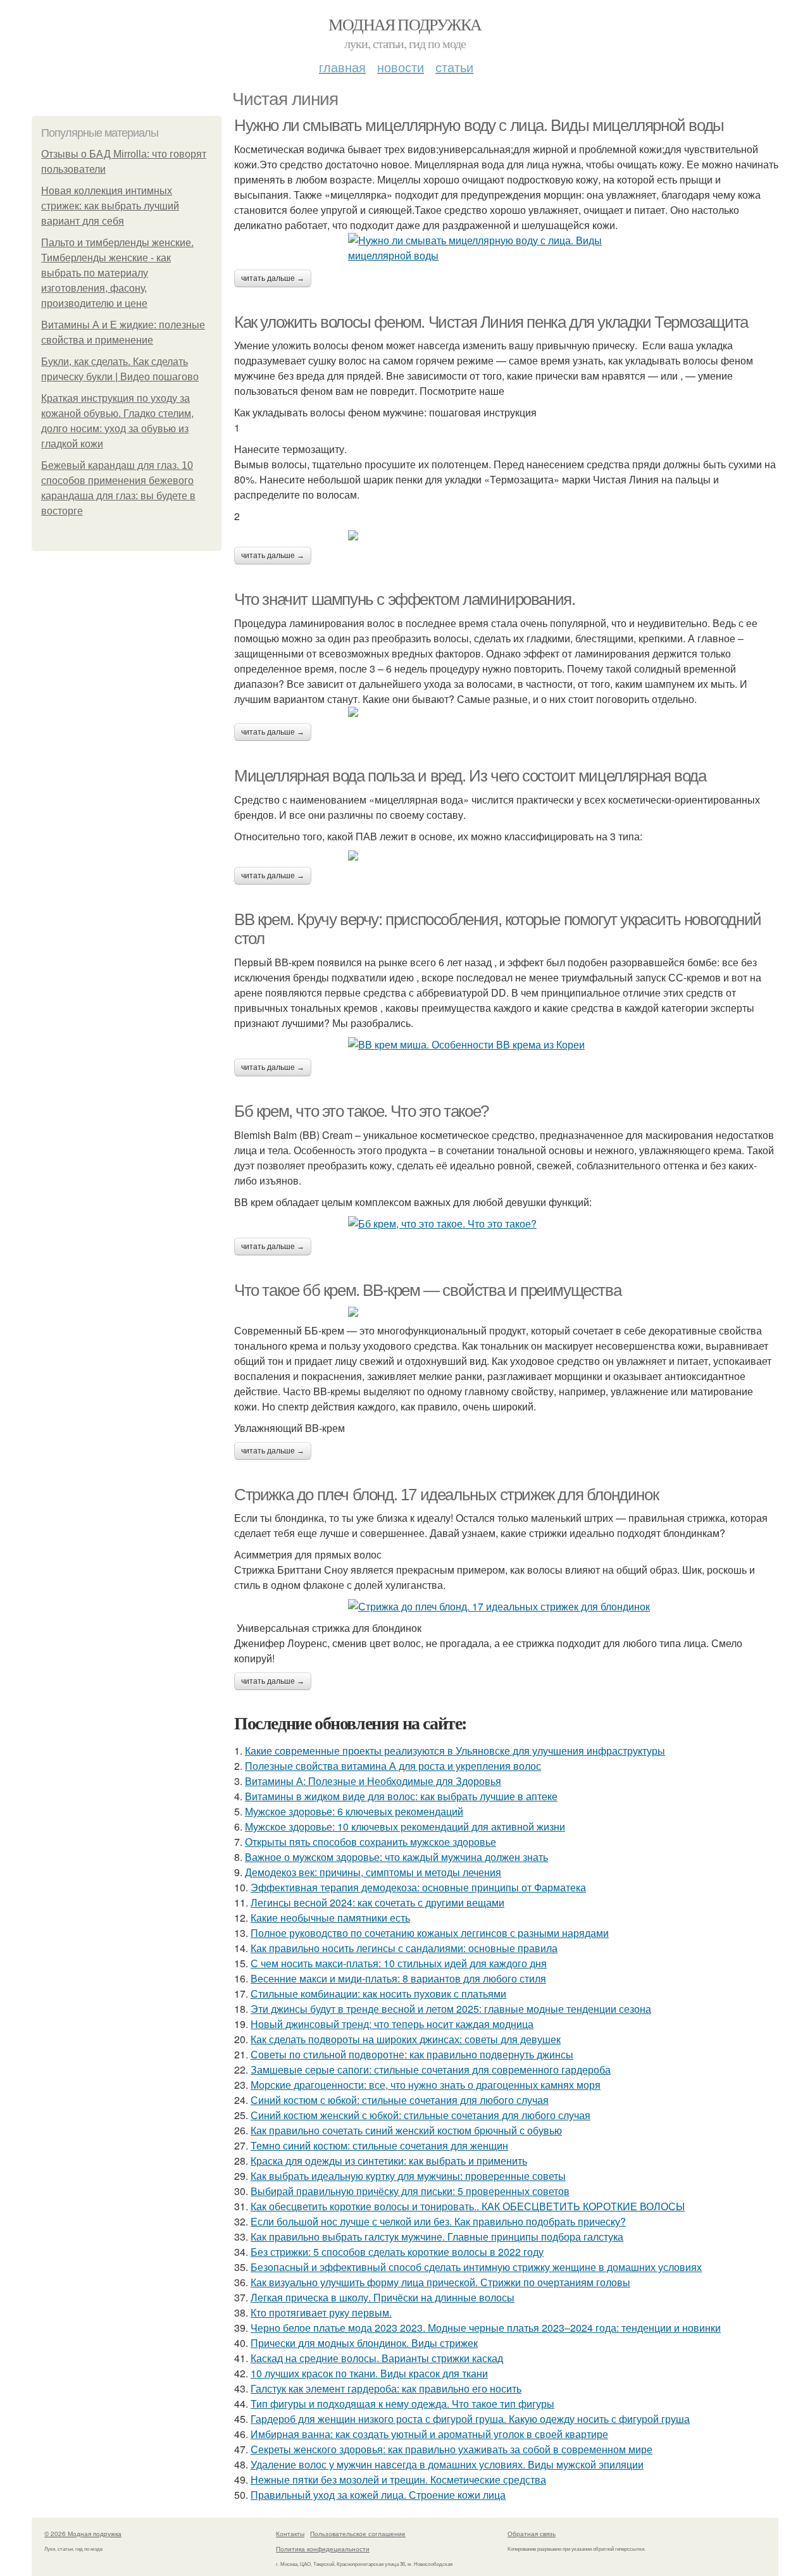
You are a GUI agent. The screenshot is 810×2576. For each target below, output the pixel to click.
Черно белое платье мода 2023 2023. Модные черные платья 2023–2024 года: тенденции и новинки (486, 2328)
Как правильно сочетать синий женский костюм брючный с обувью (406, 2130)
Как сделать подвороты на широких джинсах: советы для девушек (406, 2039)
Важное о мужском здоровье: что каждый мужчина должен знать (396, 1857)
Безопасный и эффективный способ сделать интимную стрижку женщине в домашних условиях (476, 2267)
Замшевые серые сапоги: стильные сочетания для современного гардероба (431, 2069)
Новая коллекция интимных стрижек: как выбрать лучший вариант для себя (110, 206)
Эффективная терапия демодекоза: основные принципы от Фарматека (418, 1887)
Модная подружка (405, 24)
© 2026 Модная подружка (83, 2534)
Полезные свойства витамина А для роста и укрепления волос (393, 1766)
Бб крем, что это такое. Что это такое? (361, 1111)
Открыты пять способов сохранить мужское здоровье (371, 1842)
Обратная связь (532, 2534)
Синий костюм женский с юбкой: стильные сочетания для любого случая (421, 2115)
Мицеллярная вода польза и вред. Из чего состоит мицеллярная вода (470, 776)
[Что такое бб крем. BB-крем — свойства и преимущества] (506, 1312)
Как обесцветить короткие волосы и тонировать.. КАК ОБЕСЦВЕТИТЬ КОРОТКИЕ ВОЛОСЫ (468, 2206)
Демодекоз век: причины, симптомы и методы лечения (373, 1872)
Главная (342, 67)
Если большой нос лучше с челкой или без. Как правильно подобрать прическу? (438, 2221)
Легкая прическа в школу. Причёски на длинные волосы (383, 2297)
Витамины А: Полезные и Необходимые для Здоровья (373, 1781)
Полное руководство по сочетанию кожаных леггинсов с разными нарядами (430, 1933)
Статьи (454, 67)
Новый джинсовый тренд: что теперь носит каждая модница (392, 2024)
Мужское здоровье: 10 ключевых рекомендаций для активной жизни (405, 1826)
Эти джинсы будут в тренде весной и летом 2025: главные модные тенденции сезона (451, 2009)
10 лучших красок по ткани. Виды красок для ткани (369, 2373)
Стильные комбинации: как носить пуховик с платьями (378, 1994)
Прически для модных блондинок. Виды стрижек (364, 2343)
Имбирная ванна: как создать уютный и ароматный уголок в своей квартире (429, 2434)
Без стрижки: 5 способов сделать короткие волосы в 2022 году (397, 2252)
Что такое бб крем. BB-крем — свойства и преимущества (427, 1290)
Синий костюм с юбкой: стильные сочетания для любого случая (400, 2100)
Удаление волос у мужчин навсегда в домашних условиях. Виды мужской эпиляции (447, 2464)
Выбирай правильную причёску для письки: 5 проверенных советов (410, 2191)
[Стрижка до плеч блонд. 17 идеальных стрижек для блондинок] (506, 1607)
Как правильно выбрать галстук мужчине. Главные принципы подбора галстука (437, 2237)
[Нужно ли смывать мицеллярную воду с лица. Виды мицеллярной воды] (506, 248)
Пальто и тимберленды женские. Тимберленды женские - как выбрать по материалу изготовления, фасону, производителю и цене (117, 273)
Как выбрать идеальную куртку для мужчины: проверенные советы (408, 2176)
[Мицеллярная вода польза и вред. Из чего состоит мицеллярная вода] (506, 856)
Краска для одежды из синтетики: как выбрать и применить (389, 2161)
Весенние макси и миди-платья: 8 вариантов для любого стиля (398, 1978)
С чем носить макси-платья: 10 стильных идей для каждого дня (399, 1963)
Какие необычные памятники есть (330, 1918)
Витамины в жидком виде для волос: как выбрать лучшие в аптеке (401, 1796)
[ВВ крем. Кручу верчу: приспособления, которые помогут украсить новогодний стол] (506, 1045)
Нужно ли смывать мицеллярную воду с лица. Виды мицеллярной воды (479, 125)
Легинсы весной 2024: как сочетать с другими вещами (377, 1902)
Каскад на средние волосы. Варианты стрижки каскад (377, 2358)
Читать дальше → (273, 278)
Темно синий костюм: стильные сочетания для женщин (379, 2145)
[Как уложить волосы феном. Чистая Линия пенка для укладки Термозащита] (506, 535)
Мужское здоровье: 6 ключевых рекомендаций (354, 1811)
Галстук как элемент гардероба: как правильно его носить (386, 2388)
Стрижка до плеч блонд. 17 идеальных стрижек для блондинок (446, 1495)
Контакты (290, 2534)
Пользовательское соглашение (358, 2534)
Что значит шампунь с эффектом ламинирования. (404, 599)
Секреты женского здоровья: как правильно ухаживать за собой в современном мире (452, 2449)
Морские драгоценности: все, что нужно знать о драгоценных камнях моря (426, 2085)
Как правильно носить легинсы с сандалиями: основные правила (404, 1948)
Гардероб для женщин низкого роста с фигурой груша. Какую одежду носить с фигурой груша (470, 2419)
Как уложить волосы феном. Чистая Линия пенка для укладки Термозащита (491, 322)
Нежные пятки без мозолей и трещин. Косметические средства (398, 2480)
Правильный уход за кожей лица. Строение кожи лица (378, 2495)
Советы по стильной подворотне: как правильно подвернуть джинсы (412, 2054)
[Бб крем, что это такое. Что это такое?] (506, 1224)
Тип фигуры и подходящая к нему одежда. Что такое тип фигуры (402, 2404)
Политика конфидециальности (323, 2549)
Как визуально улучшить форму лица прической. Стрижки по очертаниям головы (440, 2282)
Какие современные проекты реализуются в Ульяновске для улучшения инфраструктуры (455, 1751)
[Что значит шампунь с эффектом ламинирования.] (506, 712)
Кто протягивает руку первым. (321, 2312)
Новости (401, 67)
